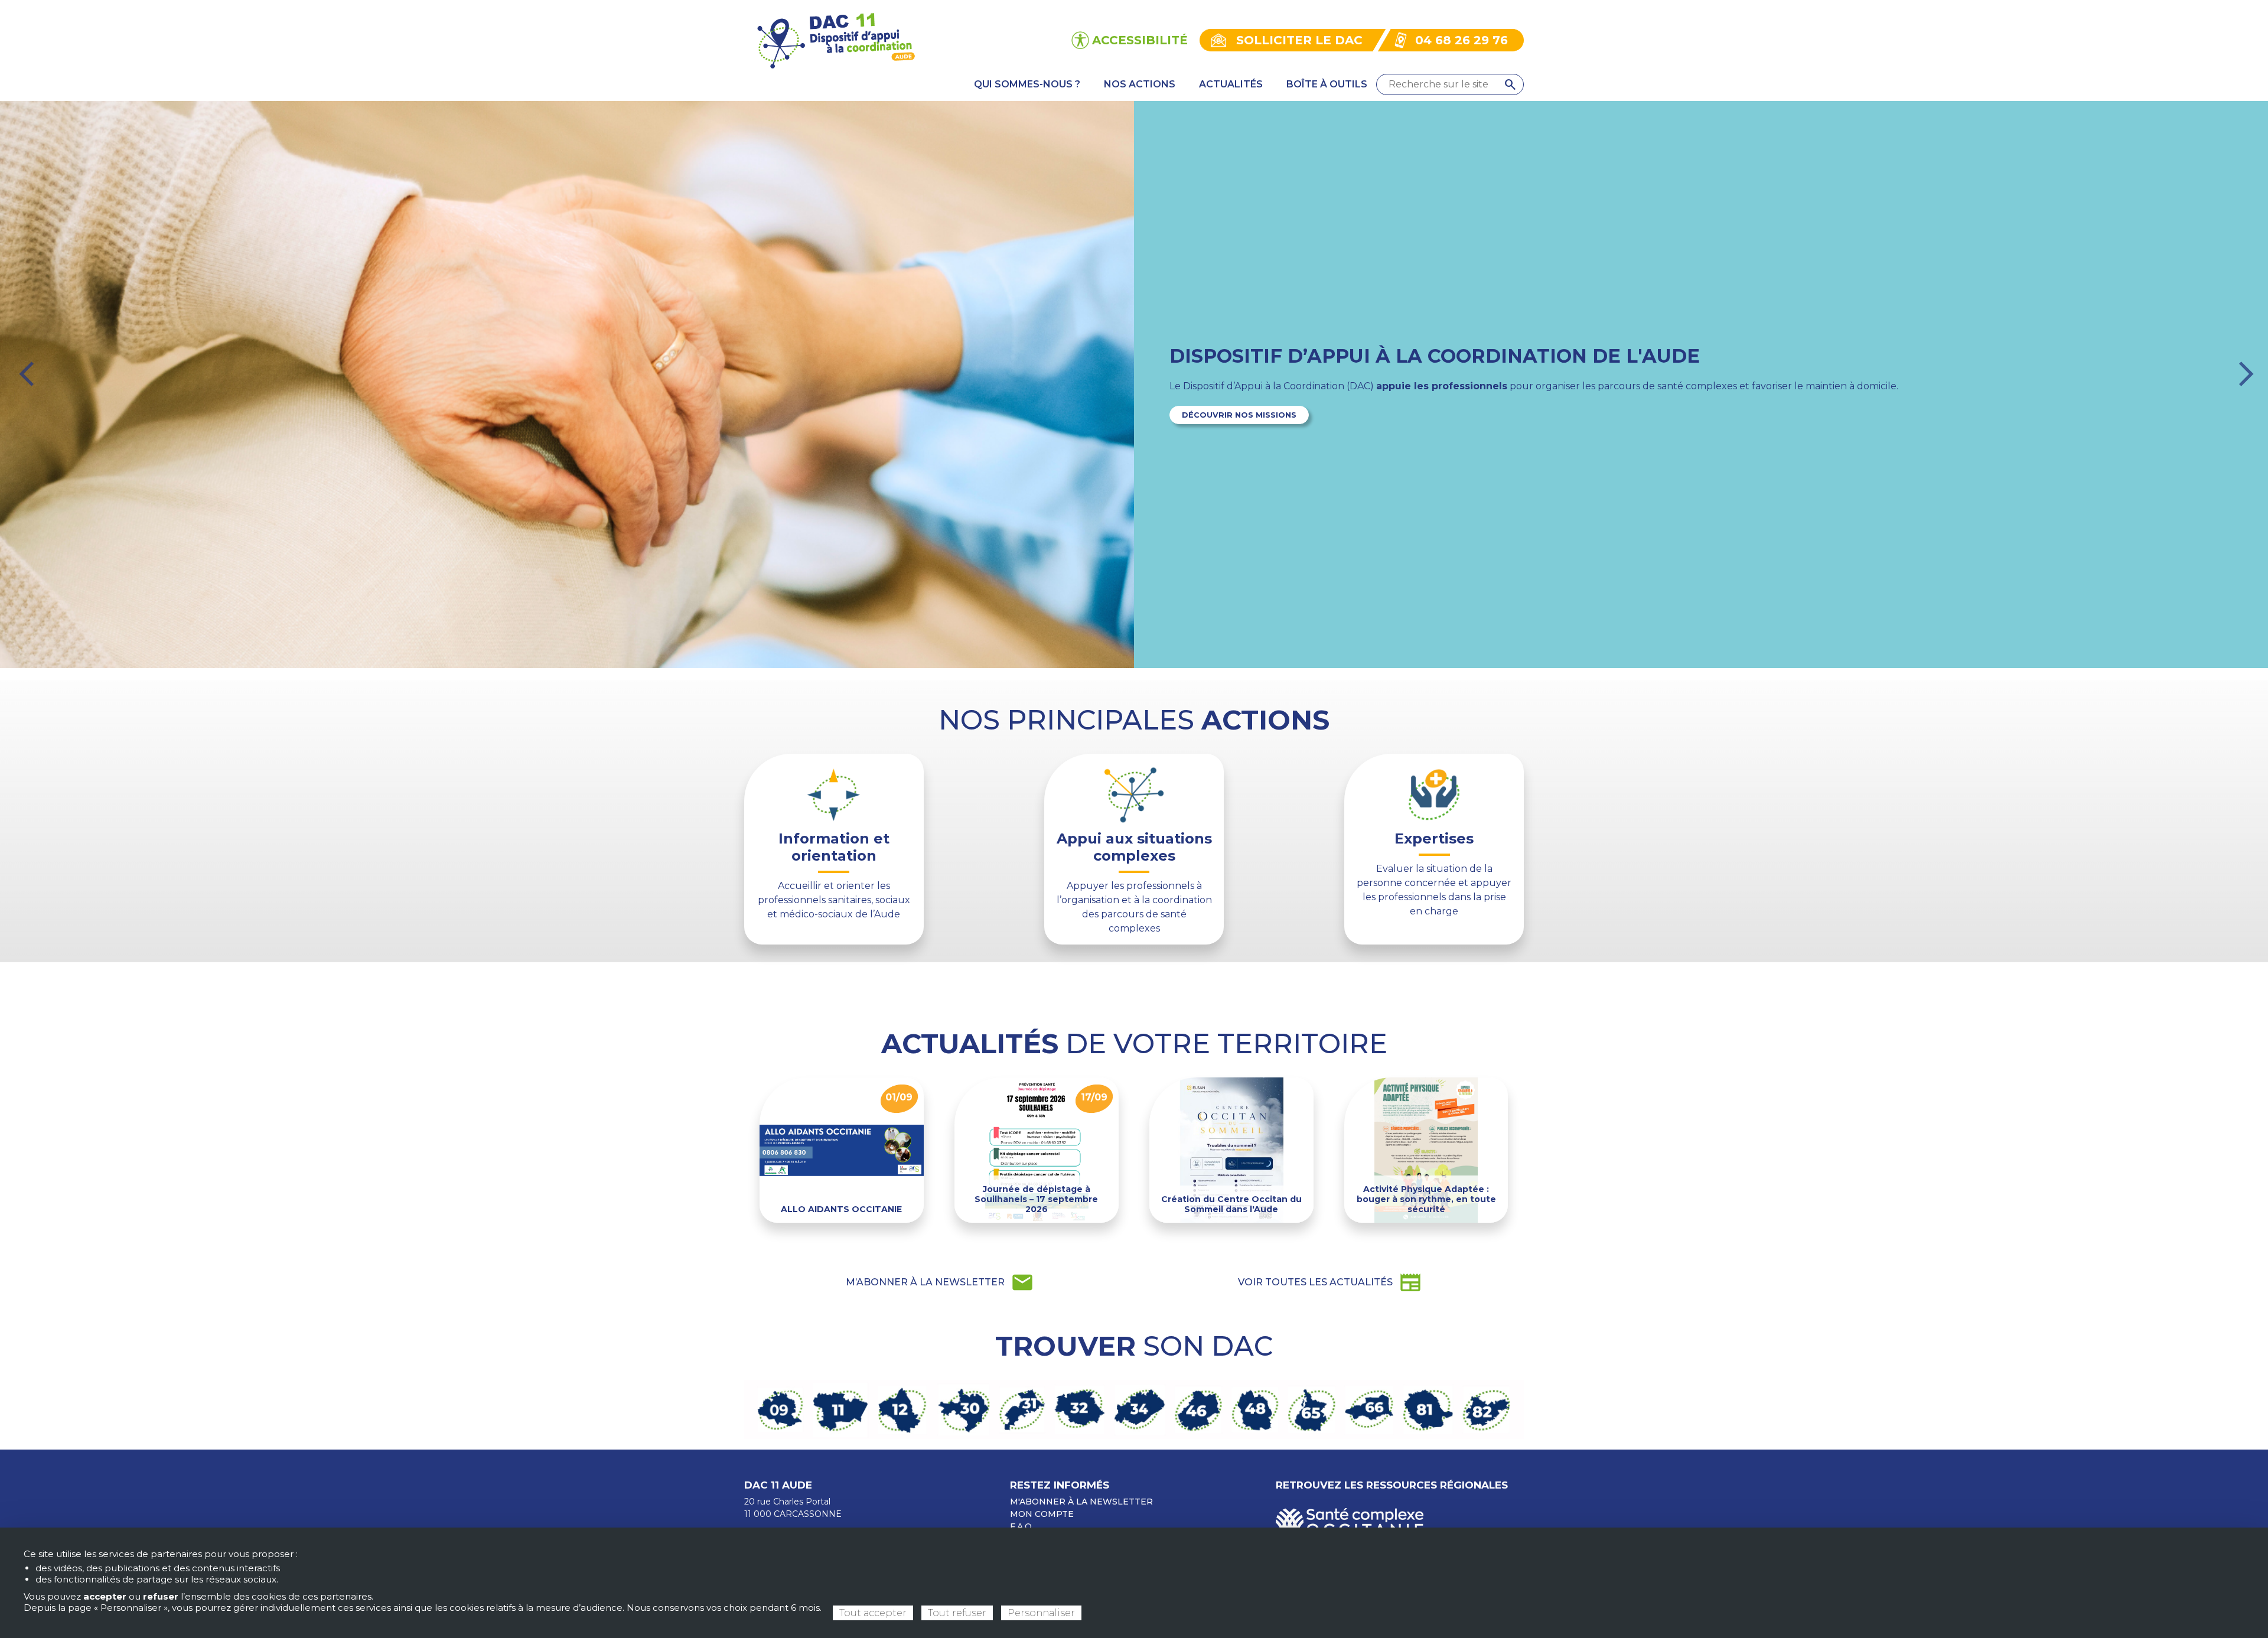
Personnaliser (1041, 1613)
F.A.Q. (1022, 1526)
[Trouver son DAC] (1134, 1409)
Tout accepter (873, 1613)
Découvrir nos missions (1239, 415)
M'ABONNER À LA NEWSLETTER (1081, 1502)
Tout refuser (957, 1613)
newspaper (1330, 1282)
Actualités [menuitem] (1231, 84)
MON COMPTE (1042, 1514)
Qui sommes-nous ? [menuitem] (1027, 84)
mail (940, 1282)
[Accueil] (835, 39)
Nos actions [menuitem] (1140, 84)
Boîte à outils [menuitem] (1327, 84)
